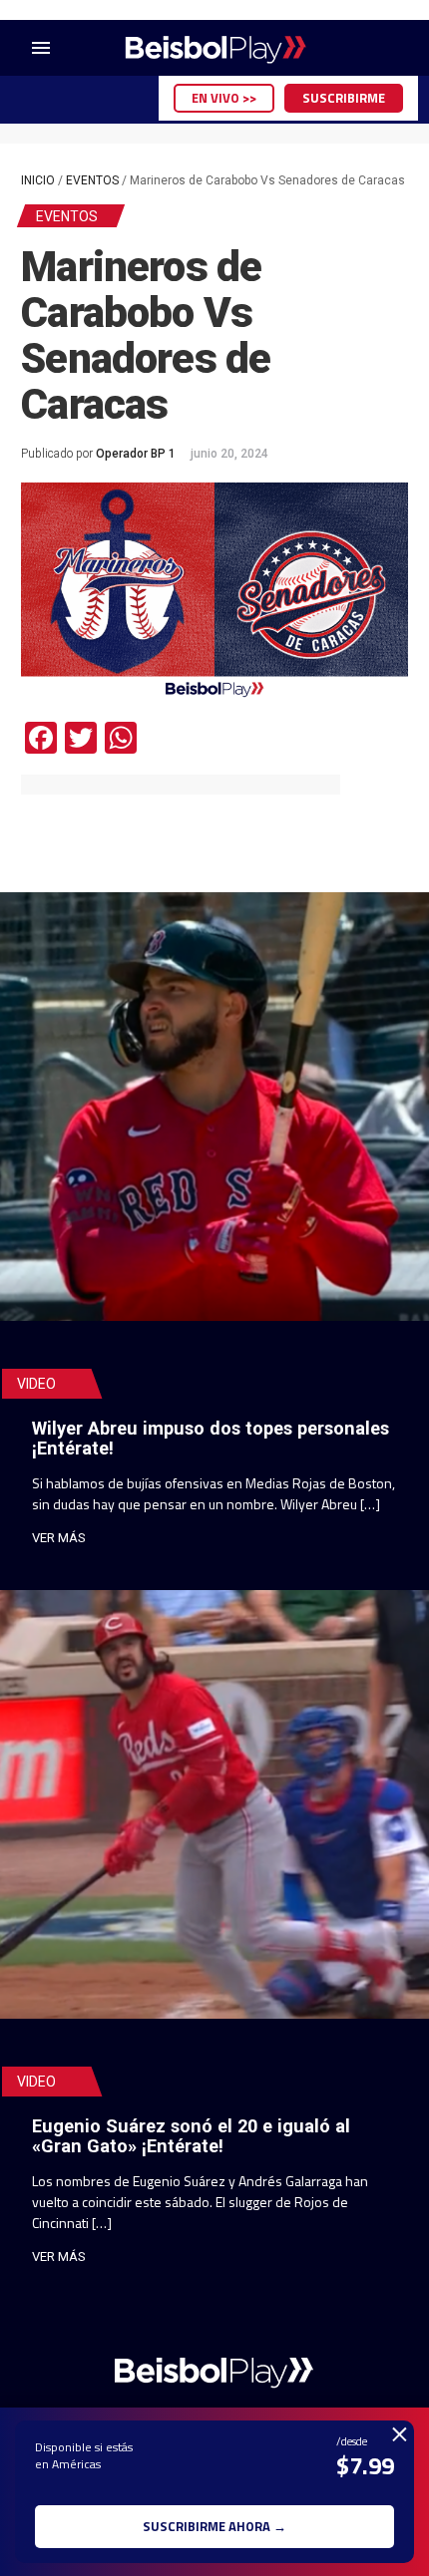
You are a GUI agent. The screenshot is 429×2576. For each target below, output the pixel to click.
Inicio (38, 180)
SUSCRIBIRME (344, 98)
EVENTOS (92, 180)
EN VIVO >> (224, 98)
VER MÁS (59, 1538)
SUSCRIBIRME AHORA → (214, 2526)
